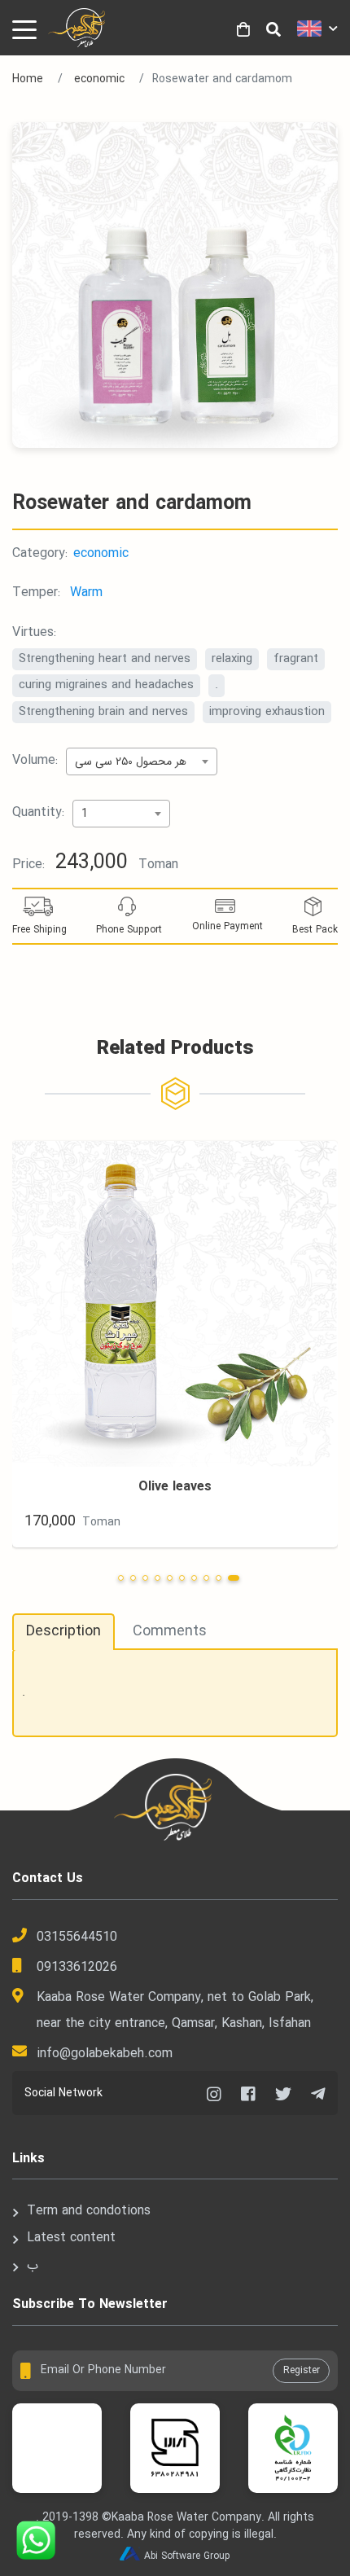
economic (99, 79)
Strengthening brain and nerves (103, 712)
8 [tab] (206, 1578)
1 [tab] (121, 1578)
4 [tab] (157, 1578)
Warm (86, 592)
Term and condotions (89, 2211)
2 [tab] (133, 1578)
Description (63, 1631)
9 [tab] (219, 1578)
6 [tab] (182, 1578)
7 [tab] (194, 1578)
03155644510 (77, 1937)
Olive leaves (175, 1487)
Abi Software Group (187, 2556)
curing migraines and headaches (106, 685)
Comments (170, 1631)
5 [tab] (170, 1578)
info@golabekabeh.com (105, 2054)
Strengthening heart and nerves (105, 659)
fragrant (296, 659)
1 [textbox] (85, 814)
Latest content (71, 2238)
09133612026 (77, 1967)
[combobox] (142, 761)
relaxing (232, 659)
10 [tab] (234, 1578)
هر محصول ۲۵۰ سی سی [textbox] (131, 761)
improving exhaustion (267, 712)
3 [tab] (145, 1578)
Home (28, 79)
